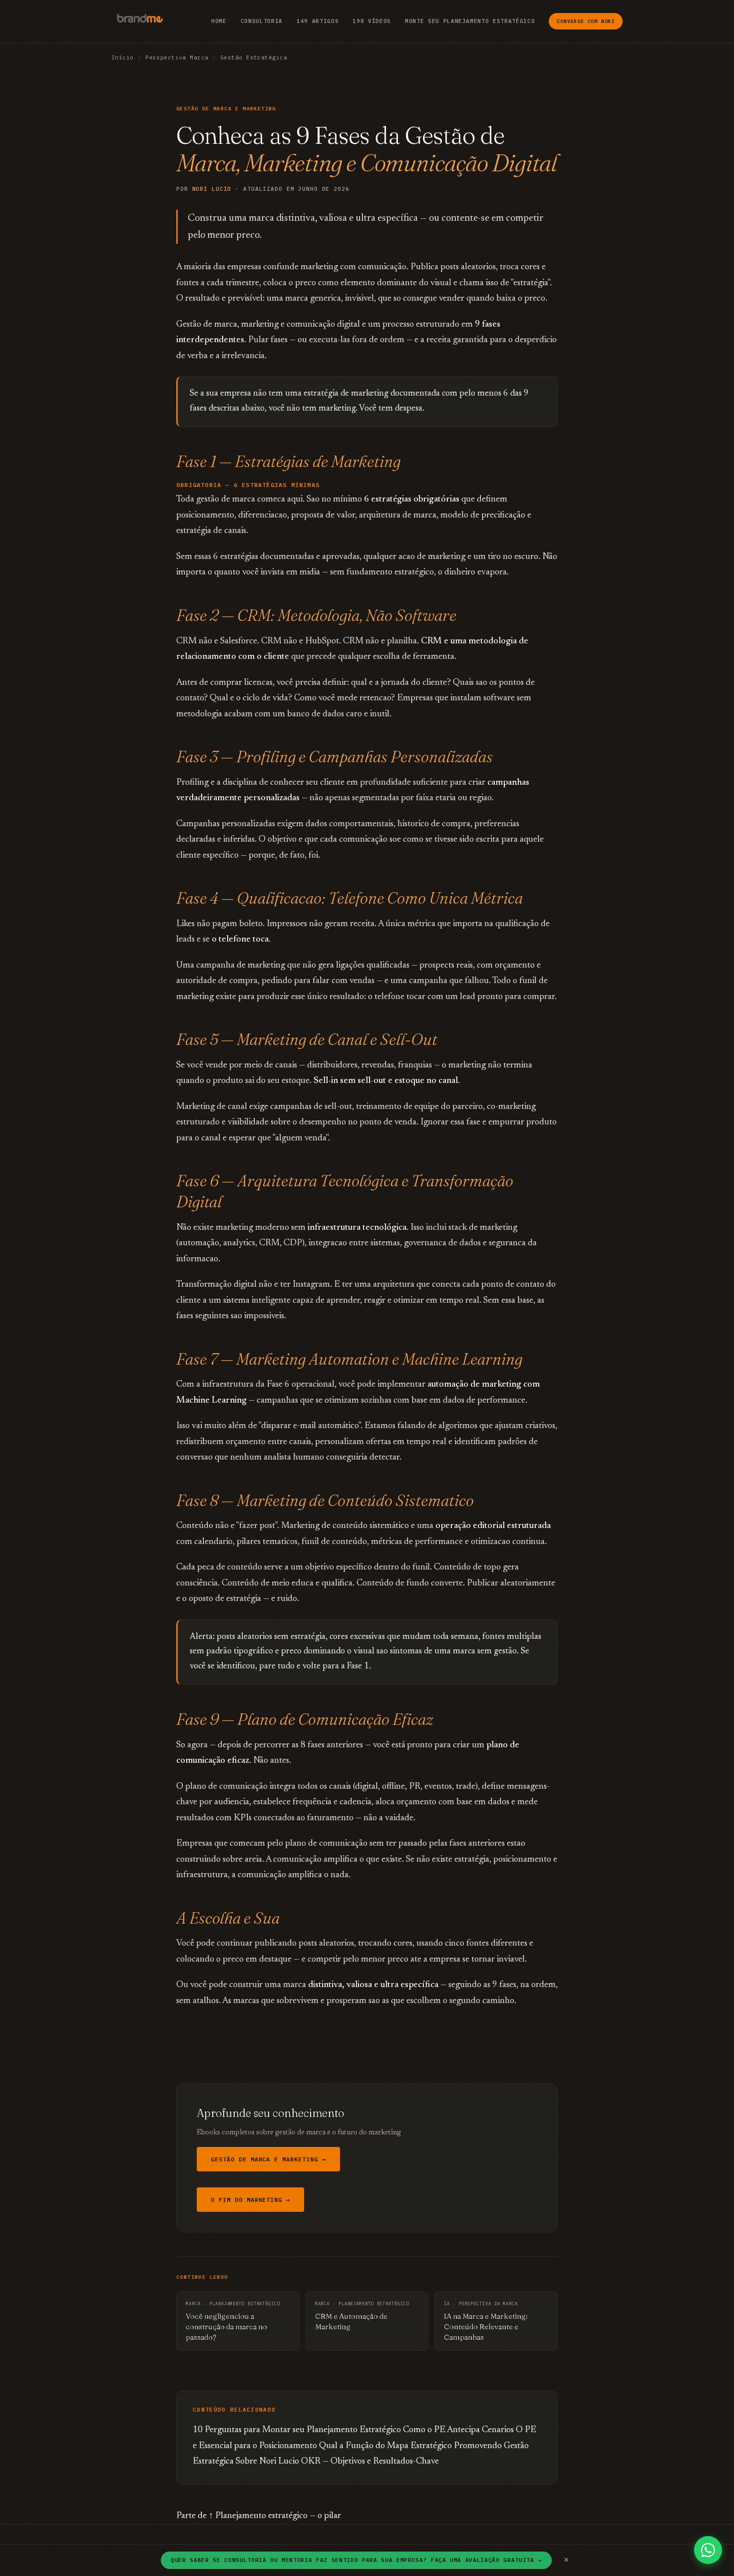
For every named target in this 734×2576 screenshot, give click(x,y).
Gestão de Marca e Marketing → (268, 2159)
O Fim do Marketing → (250, 2200)
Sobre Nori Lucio (267, 2462)
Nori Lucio (212, 189)
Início (123, 57)
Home (219, 21)
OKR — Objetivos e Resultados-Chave (370, 2462)
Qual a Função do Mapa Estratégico (385, 2446)
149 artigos (318, 21)
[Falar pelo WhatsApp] (708, 2550)
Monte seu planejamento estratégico (470, 21)
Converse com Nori (586, 21)
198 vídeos (372, 21)
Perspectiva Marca (177, 57)
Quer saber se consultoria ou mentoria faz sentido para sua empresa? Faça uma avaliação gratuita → (356, 2560)
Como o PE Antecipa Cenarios (458, 2430)
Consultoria (262, 21)
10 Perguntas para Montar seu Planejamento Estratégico (297, 2430)
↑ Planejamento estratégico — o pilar (275, 2516)
